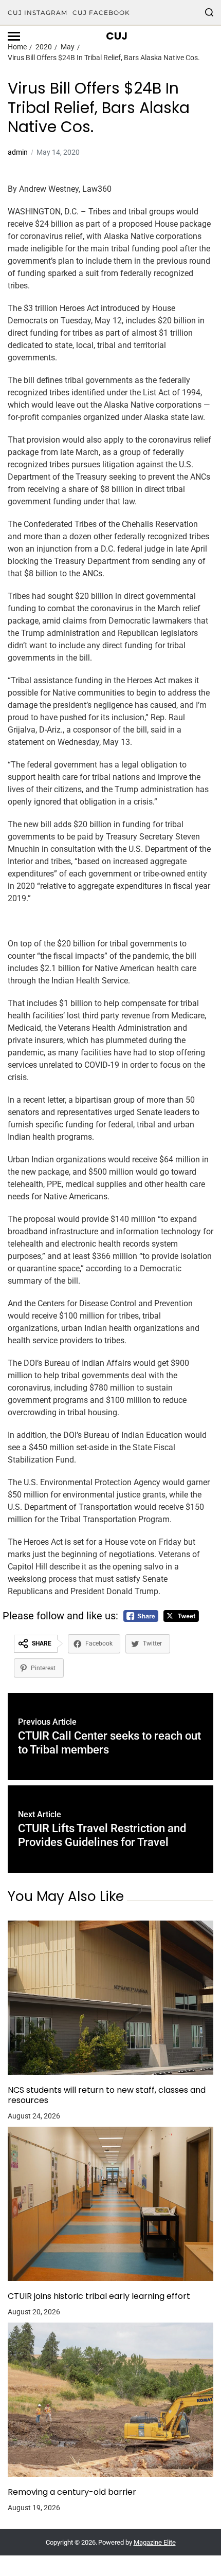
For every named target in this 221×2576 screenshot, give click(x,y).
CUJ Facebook (101, 13)
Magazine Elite (155, 2542)
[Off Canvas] (14, 36)
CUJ (117, 36)
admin (18, 152)
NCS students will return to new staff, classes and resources (107, 2095)
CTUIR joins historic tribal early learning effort (99, 2296)
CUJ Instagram (38, 13)
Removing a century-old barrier (72, 2492)
